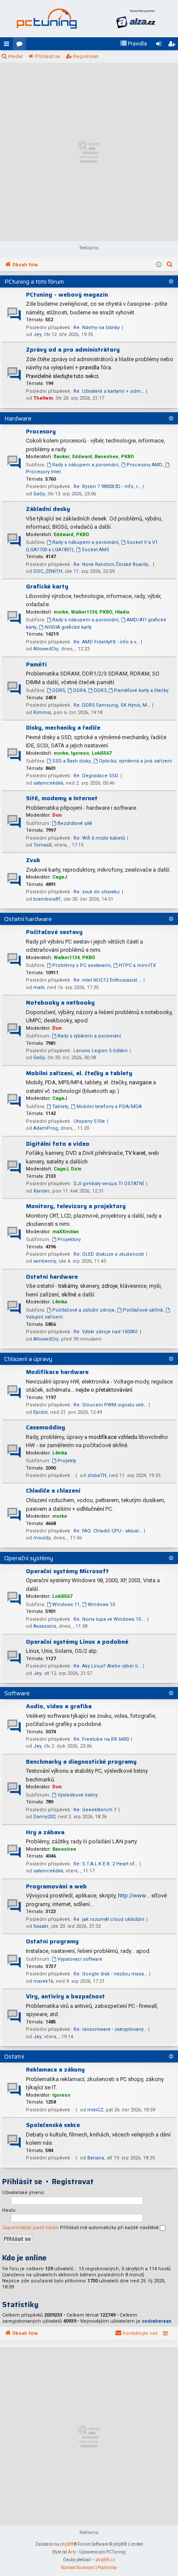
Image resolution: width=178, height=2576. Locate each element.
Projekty (67, 1461)
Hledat (15, 57)
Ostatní (14, 2056)
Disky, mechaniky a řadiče (63, 727)
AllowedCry (46, 649)
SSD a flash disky (72, 761)
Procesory (41, 431)
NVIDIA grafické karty (68, 627)
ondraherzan (157, 2321)
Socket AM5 (95, 550)
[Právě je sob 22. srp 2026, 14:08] (159, 265)
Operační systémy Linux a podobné (77, 1642)
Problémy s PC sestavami (81, 965)
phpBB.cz (105, 2560)
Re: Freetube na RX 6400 (101, 1739)
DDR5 (59, 690)
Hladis (122, 612)
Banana (96, 2158)
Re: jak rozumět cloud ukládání (109, 1919)
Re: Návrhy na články (97, 328)
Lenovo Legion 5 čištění (100, 1051)
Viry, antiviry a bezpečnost (65, 1996)
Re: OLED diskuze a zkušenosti (109, 1254)
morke (61, 612)
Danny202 (44, 1817)
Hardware (18, 418)
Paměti (36, 664)
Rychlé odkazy (8, 45)
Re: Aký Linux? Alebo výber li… (107, 1666)
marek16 (43, 1981)
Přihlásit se (48, 57)
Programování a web (56, 1886)
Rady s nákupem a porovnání (85, 465)
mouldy (42, 1538)
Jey (37, 335)
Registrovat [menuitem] (173, 45)
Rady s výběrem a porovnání (89, 1036)
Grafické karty (47, 586)
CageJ (60, 877)
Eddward (82, 457)
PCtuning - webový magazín (67, 294)
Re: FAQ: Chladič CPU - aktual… (108, 1531)
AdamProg (46, 1128)
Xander (41, 1191)
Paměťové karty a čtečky (141, 690)
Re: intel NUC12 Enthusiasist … (107, 980)
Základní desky (48, 509)
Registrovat (86, 57)
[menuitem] (133, 44)
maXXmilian (66, 1232)
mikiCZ (95, 2110)
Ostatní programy (52, 1941)
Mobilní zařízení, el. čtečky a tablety (79, 1073)
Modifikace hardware (57, 1372)
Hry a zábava (45, 1832)
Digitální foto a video (58, 1144)
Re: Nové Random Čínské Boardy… (112, 564)
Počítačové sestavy (54, 932)
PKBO (127, 457)
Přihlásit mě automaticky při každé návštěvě (110, 2228)
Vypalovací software (80, 1959)
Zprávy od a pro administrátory (73, 349)
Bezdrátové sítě (75, 823)
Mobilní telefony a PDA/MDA (109, 1107)
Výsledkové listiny (78, 1795)
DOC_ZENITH (48, 571)
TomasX (43, 845)
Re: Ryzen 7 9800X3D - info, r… (107, 486)
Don (57, 815)
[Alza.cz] (136, 19)
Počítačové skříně (143, 1310)
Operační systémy (29, 1558)
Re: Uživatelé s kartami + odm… (109, 391)
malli (39, 987)
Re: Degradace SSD (96, 776)
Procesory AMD (145, 465)
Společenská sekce (53, 2125)
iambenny (45, 1261)
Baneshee (106, 457)
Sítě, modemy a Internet (62, 798)
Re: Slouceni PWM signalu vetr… (110, 1405)
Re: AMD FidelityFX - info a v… (106, 642)
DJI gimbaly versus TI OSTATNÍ (109, 1184)
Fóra (21, 45)
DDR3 (100, 690)
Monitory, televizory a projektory (76, 1206)
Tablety (60, 1107)
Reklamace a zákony (55, 2069)
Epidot (40, 1412)
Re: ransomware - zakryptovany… (110, 2029)
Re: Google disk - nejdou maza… (110, 1974)
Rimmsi (42, 713)
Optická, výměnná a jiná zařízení (135, 761)
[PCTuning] (47, 19)
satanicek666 (48, 783)
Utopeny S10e (89, 1121)
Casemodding (46, 1427)
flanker (62, 457)
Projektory (69, 1240)
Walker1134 (84, 612)
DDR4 (79, 690)
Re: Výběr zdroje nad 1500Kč (106, 1332)
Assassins (45, 1626)
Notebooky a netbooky (60, 1002)
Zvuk (33, 860)
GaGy (39, 494)
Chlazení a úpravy (28, 1359)
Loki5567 (102, 753)
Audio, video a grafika (59, 1706)
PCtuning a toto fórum (34, 281)
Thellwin (43, 398)
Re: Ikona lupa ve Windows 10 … (109, 1619)
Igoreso (80, 753)
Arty (72, 2552)
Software (17, 1693)
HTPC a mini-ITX (137, 965)
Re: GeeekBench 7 (95, 1810)
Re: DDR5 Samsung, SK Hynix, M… (112, 705)
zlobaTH (97, 1475)
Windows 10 (101, 1605)
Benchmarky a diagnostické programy (81, 1762)
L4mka (60, 1302)
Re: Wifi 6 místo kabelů (99, 838)
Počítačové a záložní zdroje (83, 1310)
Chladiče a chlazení (53, 1490)
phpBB (67, 2544)
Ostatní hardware (28, 919)
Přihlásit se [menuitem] (160, 45)
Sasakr (41, 1926)
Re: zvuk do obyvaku (97, 892)
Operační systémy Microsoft (67, 1571)
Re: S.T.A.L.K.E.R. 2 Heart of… (105, 1864)
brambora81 (47, 899)
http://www (132, 1896)
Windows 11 (66, 1605)
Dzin (76, 1169)
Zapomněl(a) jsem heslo (30, 2228)
